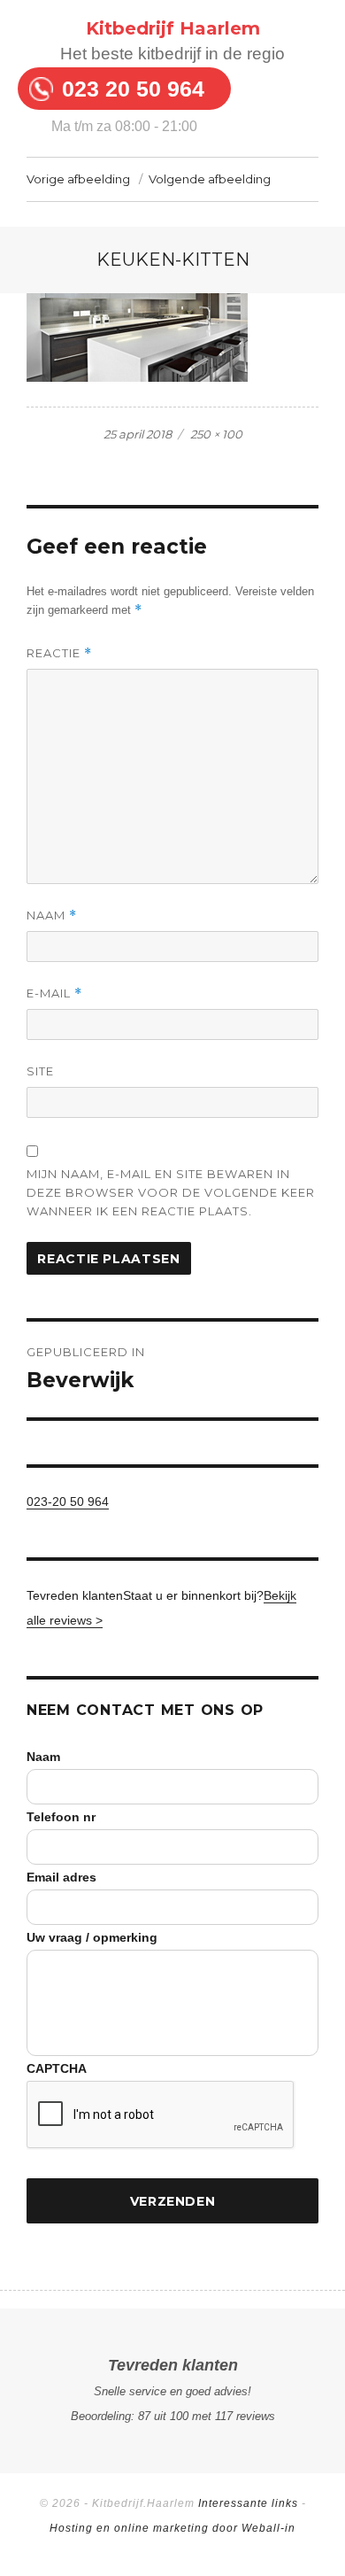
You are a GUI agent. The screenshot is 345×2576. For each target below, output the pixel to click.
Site (40, 1071)
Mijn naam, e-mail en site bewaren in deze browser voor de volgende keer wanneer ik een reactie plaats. (171, 1192)
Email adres (61, 1877)
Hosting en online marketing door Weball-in (172, 2528)
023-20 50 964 (68, 1501)
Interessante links (248, 2503)
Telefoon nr (61, 1817)
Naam (52, 916)
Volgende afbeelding (210, 179)
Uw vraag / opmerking (92, 1937)
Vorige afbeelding (78, 179)
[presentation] (161, 2115)
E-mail (54, 993)
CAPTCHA (57, 2068)
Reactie (59, 653)
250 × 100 (216, 434)
